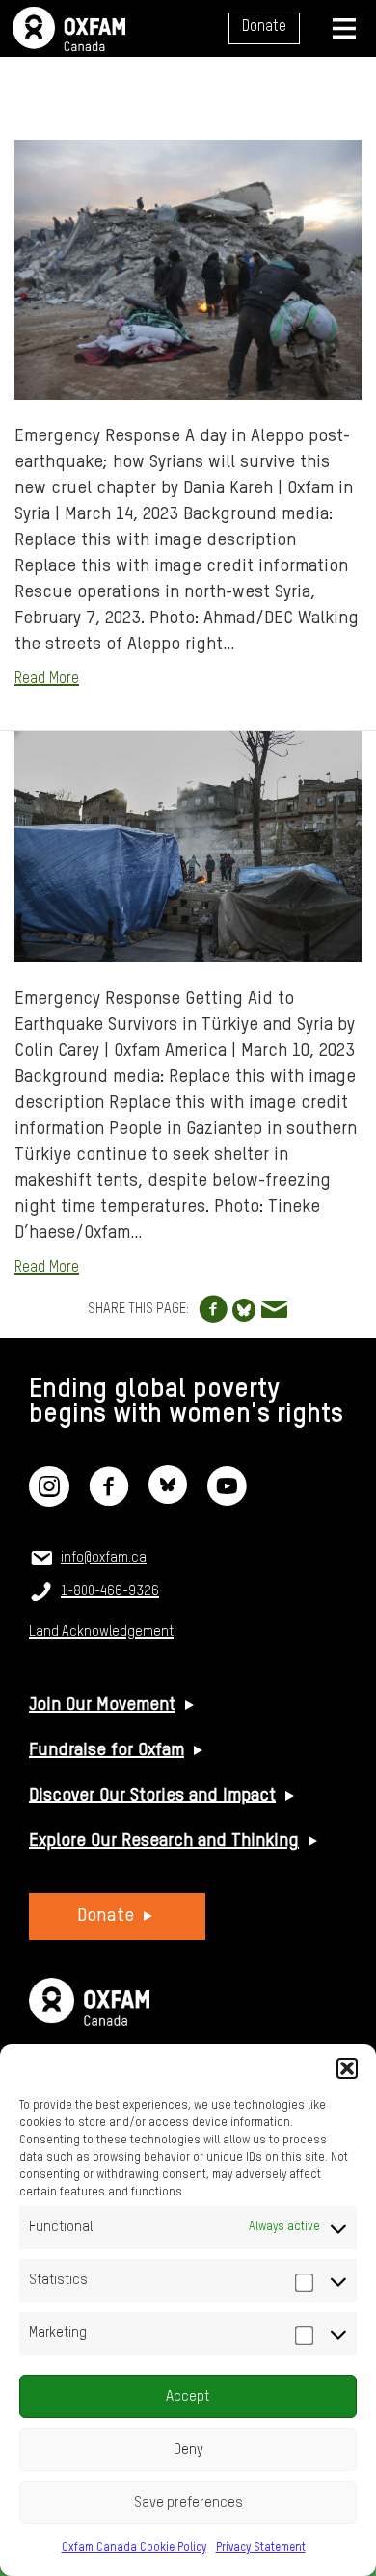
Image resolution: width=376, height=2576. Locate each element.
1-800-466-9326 (110, 1591)
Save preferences (188, 2502)
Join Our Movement (102, 1705)
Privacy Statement (261, 2548)
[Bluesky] (168, 1499)
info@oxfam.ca (104, 1558)
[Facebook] (109, 1499)
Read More (47, 679)
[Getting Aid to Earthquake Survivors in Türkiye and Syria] (188, 847)
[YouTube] (227, 1499)
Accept (188, 2396)
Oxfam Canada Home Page (69, 29)
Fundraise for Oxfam (107, 1750)
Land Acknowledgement (101, 1632)
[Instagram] (49, 1499)
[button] (347, 2068)
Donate (264, 27)
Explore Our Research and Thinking (164, 1841)
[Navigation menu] (344, 28)
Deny (188, 2449)
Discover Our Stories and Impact (152, 1796)
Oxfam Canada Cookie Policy (134, 2548)
